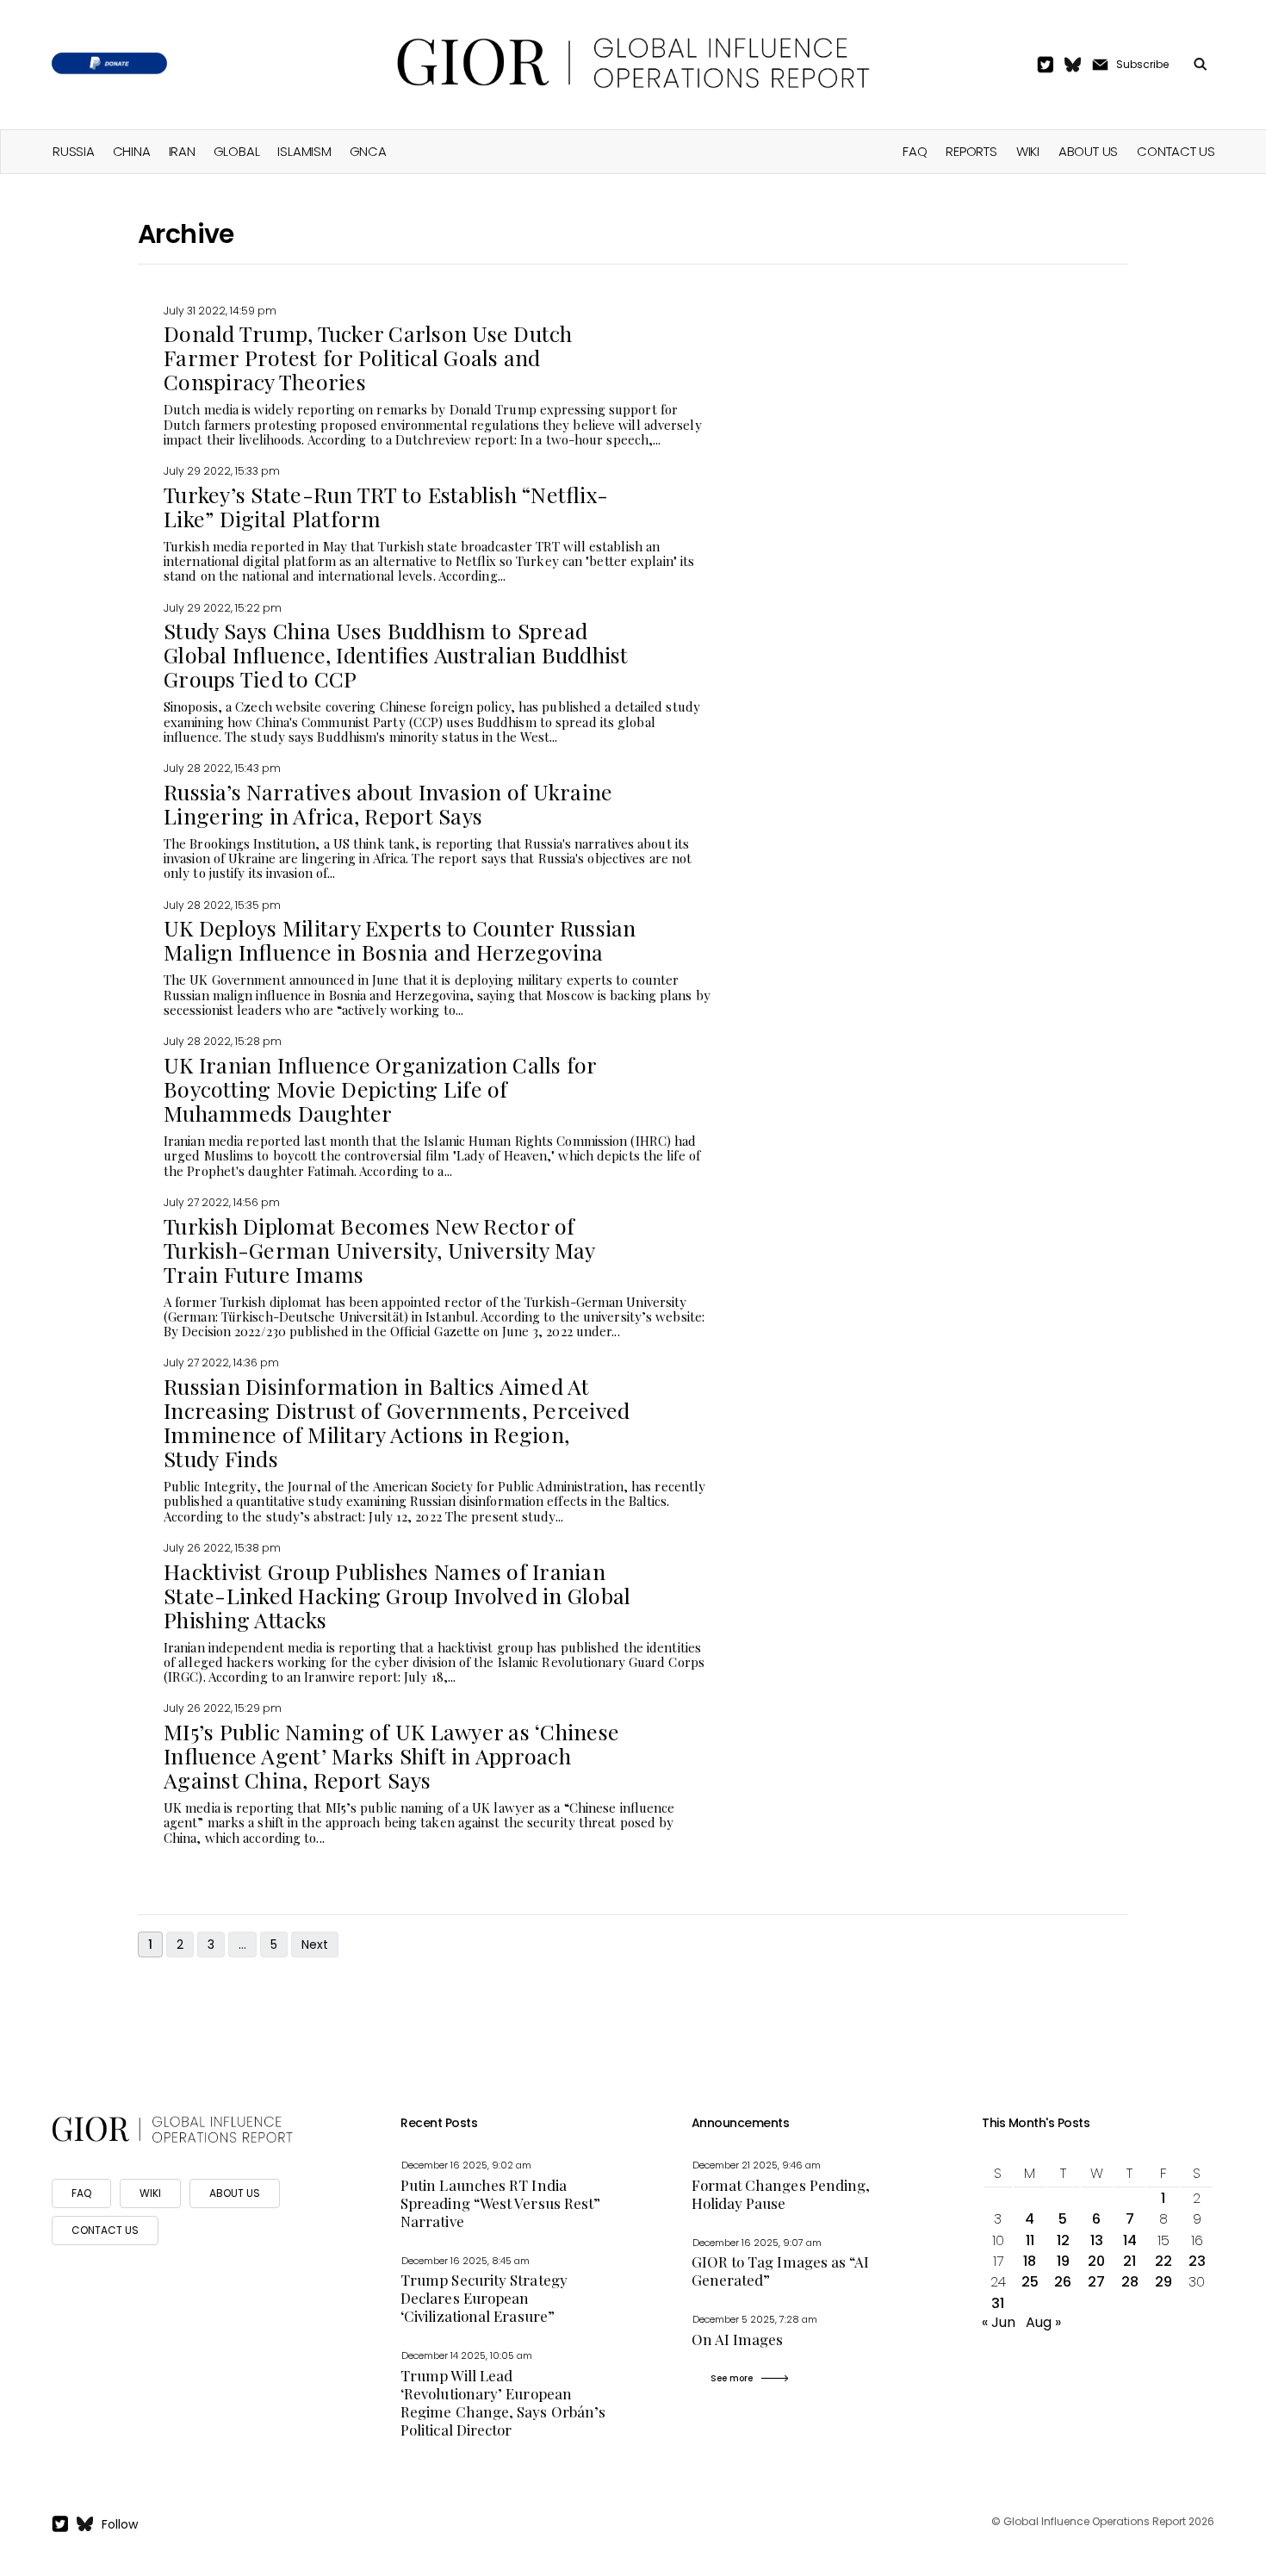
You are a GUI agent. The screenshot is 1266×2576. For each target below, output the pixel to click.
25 (1030, 2282)
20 (1096, 2261)
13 (1097, 2240)
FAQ (915, 151)
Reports (971, 151)
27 (1096, 2282)
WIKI (150, 2193)
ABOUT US (235, 2193)
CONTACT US (105, 2230)
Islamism (304, 151)
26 (1063, 2282)
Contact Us (1176, 151)
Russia (74, 151)
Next (315, 1944)
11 (1030, 2240)
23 (1197, 2261)
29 (1164, 2282)
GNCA (368, 151)
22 (1164, 2261)
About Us (1088, 151)
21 (1129, 2261)
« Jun (999, 2322)
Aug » (1043, 2322)
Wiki (1028, 151)
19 (1063, 2261)
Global (237, 151)
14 (1130, 2240)
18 (1030, 2261)
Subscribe (1142, 64)
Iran (182, 151)
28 (1130, 2282)
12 (1063, 2240)
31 (998, 2303)
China (132, 151)
